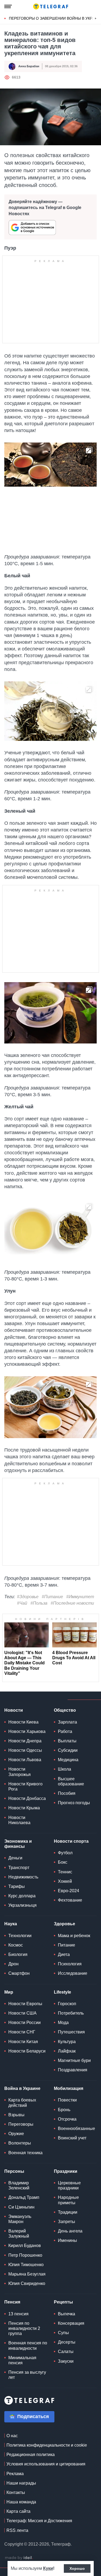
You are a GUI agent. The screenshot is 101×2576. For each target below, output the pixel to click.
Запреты (67, 2222)
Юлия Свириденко (27, 2283)
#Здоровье (28, 1597)
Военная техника (25, 2153)
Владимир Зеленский (19, 2185)
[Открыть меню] (8, 6)
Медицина (68, 1760)
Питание (67, 1945)
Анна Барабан (29, 66)
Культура (67, 2042)
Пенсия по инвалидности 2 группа (24, 2328)
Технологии (20, 1936)
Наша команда (21, 2502)
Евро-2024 (69, 1891)
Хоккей (65, 1881)
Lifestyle (62, 1992)
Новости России (25, 2023)
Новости (14, 1710)
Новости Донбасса (27, 1798)
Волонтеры (20, 2143)
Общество (65, 1710)
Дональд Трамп (24, 2197)
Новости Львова (25, 1760)
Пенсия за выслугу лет (27, 2375)
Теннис (65, 1872)
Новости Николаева (19, 1820)
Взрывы (16, 2115)
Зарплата (67, 1722)
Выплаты (67, 1741)
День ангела (70, 2231)
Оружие (16, 2134)
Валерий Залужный (19, 2234)
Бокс (63, 1862)
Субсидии (68, 1750)
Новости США (22, 2013)
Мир (9, 1992)
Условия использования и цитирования (46, 2464)
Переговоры (21, 2124)
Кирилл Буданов (25, 2246)
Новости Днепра (25, 1741)
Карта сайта (18, 2511)
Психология (70, 1964)
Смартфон (19, 1973)
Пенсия (12, 2302)
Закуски (66, 2361)
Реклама (15, 2474)
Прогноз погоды (74, 1803)
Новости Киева (23, 1722)
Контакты (16, 2492)
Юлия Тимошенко (26, 2265)
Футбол (65, 1853)
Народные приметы (68, 2200)
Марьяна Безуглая (27, 2274)
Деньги (15, 1858)
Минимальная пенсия (22, 2360)
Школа (65, 1769)
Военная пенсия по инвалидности (28, 2345)
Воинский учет (72, 2138)
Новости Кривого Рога (25, 1786)
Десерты (67, 2342)
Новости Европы (25, 2004)
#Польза (39, 1603)
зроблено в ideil (19, 2558)
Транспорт (19, 1868)
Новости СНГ (22, 2032)
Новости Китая (23, 2042)
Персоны (14, 2171)
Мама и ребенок (74, 1936)
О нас (12, 2436)
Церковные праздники (69, 2185)
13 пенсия (18, 2314)
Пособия (67, 1793)
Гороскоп (67, 2004)
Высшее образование (71, 1781)
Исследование (73, 1973)
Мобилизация (69, 2088)
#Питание (52, 1597)
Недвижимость (23, 1877)
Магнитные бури (74, 2060)
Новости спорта (71, 1841)
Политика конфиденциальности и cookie (47, 2445)
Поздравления (73, 2070)
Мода (63, 2023)
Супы (63, 2333)
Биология (18, 1954)
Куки (48, 2568)
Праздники (66, 2171)
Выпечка (67, 2314)
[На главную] (51, 6)
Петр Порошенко (25, 2255)
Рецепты (63, 2302)
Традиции (68, 2212)
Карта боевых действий (22, 2103)
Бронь (64, 2110)
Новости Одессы (25, 1750)
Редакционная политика (31, 2455)
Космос (16, 1945)
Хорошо (77, 2568)
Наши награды (21, 2483)
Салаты (66, 2352)
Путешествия (71, 2032)
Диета (64, 1954)
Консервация (71, 2323)
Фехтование (70, 1900)
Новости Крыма (24, 1808)
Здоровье (65, 1924)
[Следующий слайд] (96, 19)
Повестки (67, 2100)
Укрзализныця (22, 1905)
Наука (11, 1924)
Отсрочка (67, 2119)
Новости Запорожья (20, 1772)
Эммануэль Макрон (20, 2219)
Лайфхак (67, 2051)
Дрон (13, 1964)
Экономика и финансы (18, 1844)
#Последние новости (72, 1603)
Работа (65, 1731)
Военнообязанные (76, 2129)
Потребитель (71, 2013)
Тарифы (17, 1886)
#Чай (22, 1603)
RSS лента (17, 2530)
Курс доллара (22, 1896)
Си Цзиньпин (21, 2207)
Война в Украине (22, 2088)
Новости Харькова (27, 1731)
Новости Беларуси (27, 2051)
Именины (67, 2240)
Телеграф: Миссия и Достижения (39, 2521)
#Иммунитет (80, 1597)
